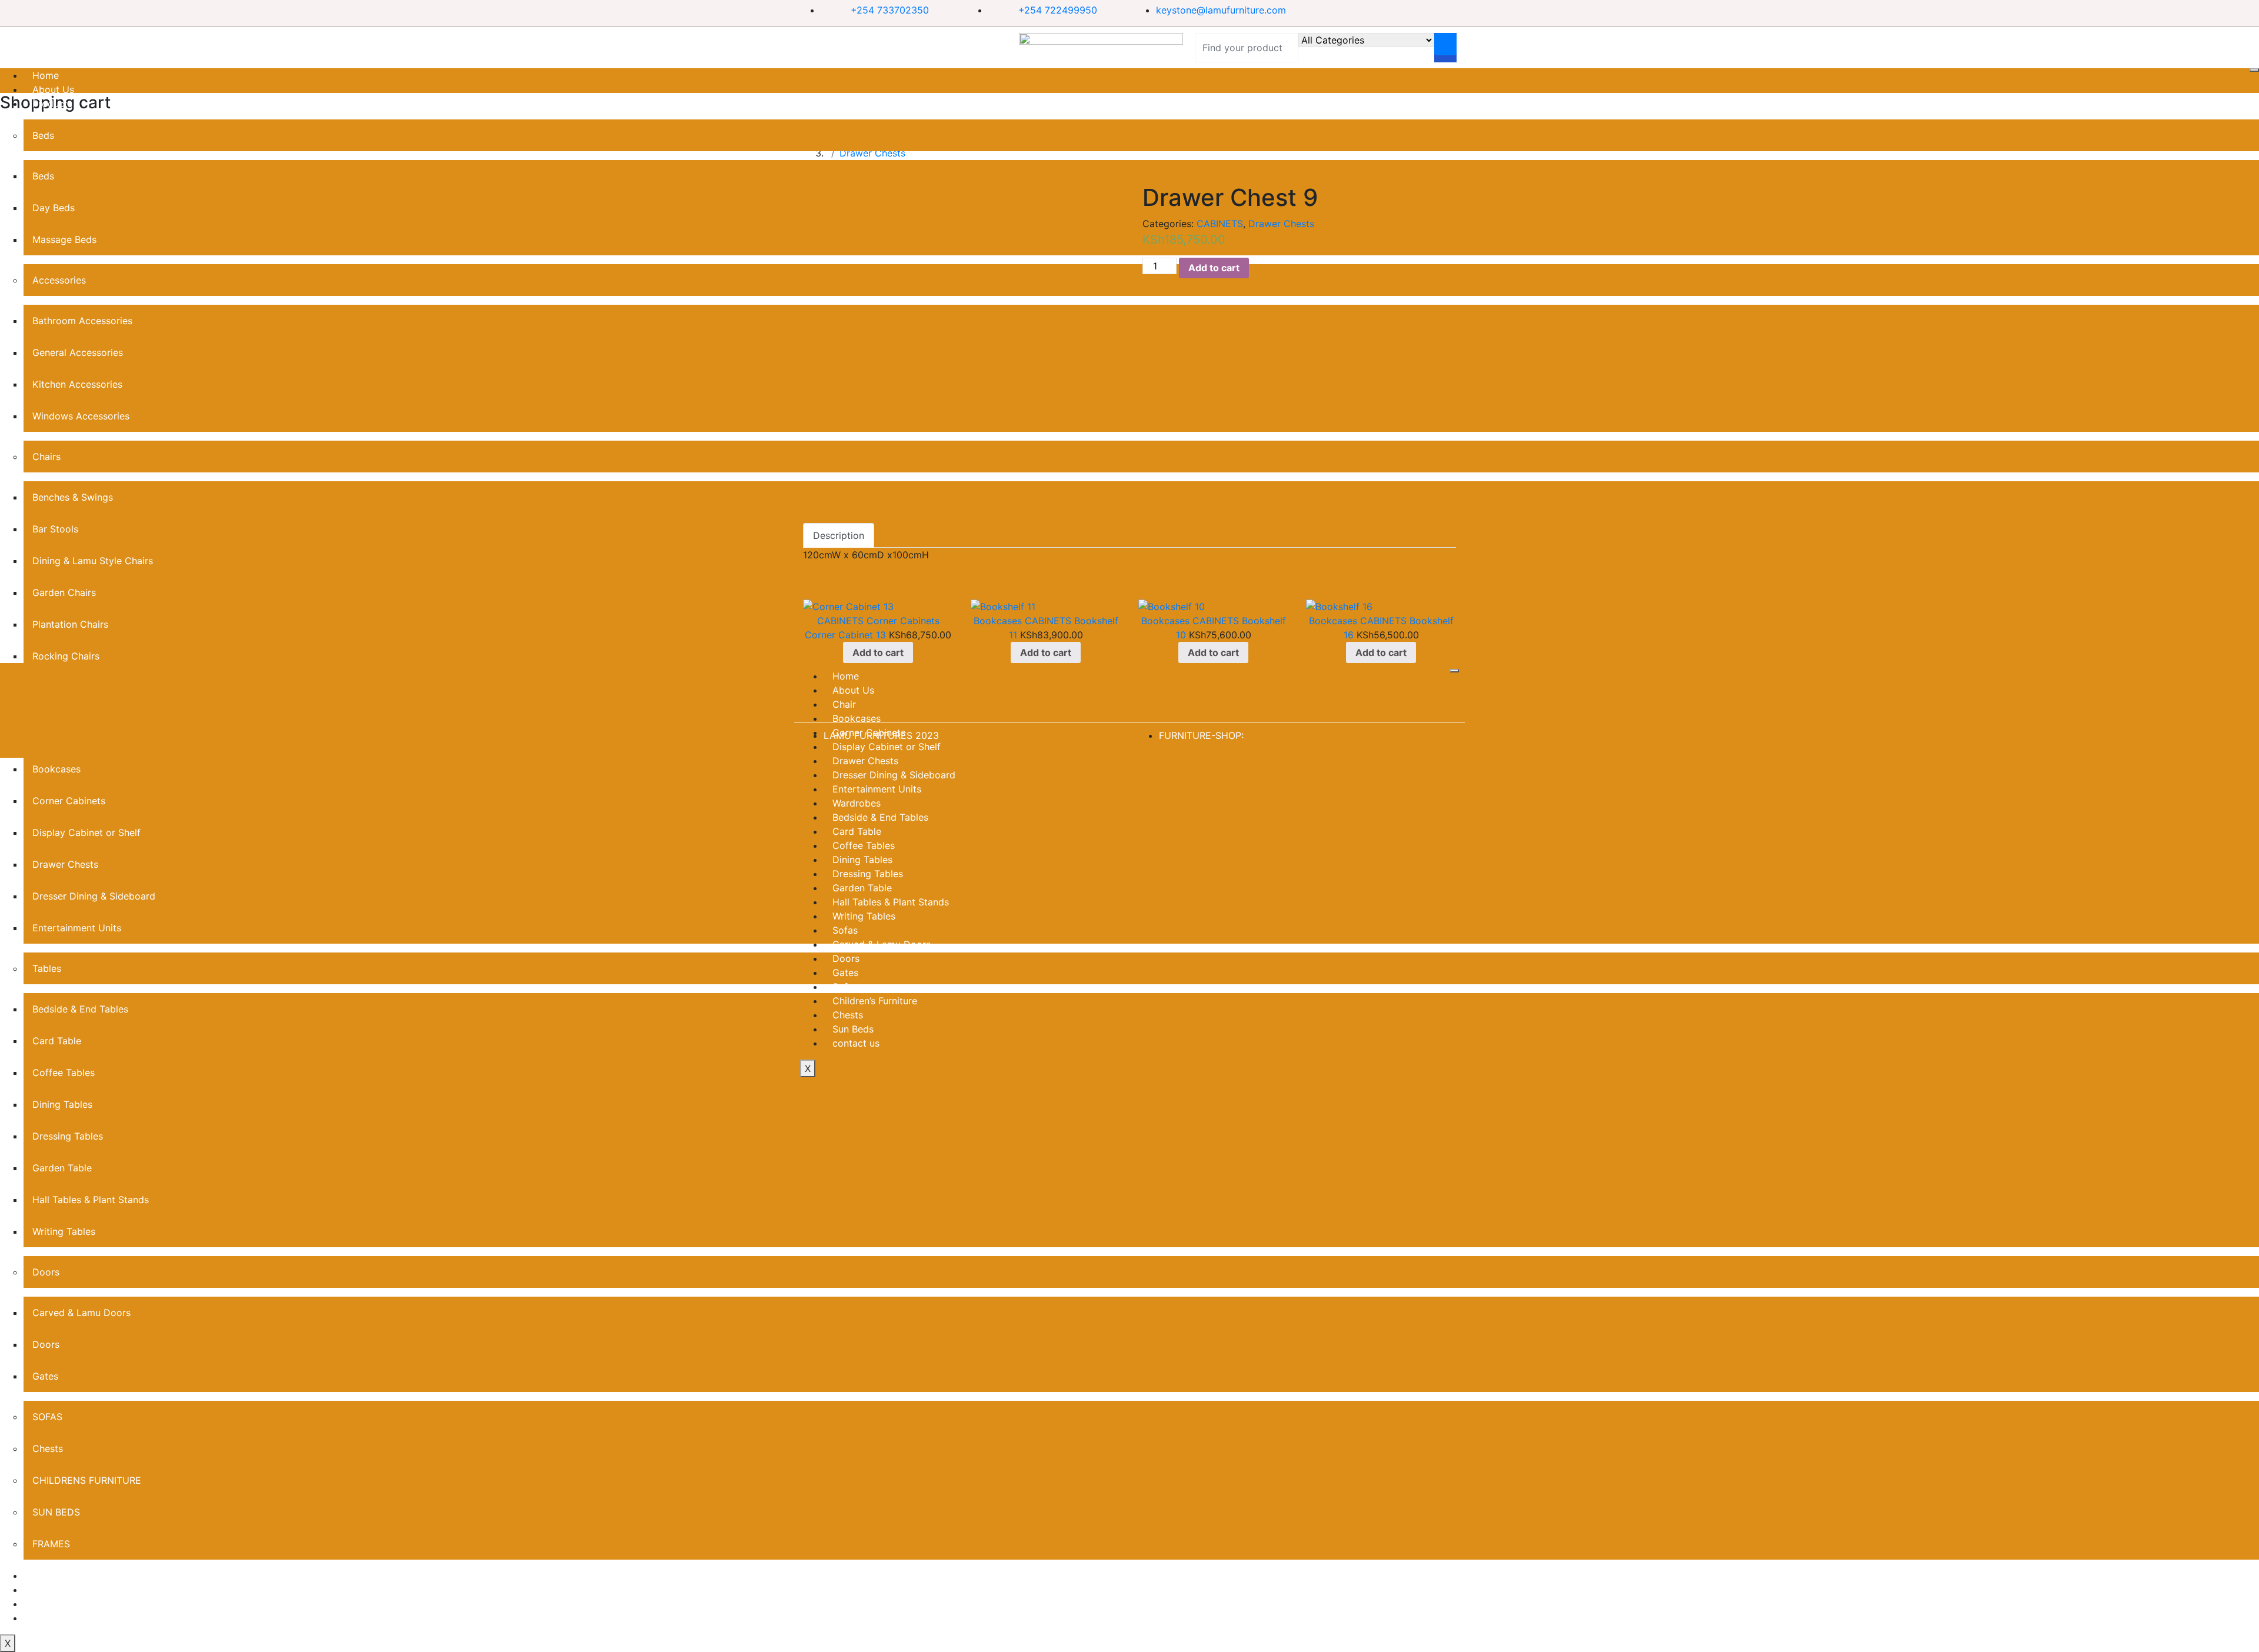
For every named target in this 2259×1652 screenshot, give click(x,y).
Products (52, 104)
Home (46, 75)
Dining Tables (62, 1104)
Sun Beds (853, 1029)
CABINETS (1220, 224)
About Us (53, 89)
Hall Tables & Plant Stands (91, 1200)
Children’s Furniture (875, 1001)
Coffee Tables (864, 845)
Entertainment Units (877, 789)
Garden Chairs (64, 592)
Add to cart (1214, 268)
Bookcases (998, 621)
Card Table (857, 831)
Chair (844, 704)
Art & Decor (59, 1576)
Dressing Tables (68, 1136)
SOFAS (47, 1417)
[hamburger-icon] (2254, 70)
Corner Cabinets (903, 621)
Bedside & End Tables (880, 817)
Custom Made (64, 1590)
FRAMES (51, 1544)
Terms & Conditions (76, 1604)
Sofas (845, 930)
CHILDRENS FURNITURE (87, 1480)
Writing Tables (64, 1231)
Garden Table (62, 1168)
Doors (46, 1272)
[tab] (839, 535)
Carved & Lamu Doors (81, 1313)
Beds (43, 135)
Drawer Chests (1281, 224)
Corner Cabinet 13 (845, 635)
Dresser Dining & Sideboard (894, 775)
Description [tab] (839, 535)
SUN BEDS (56, 1512)
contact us (56, 1618)
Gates (45, 1376)
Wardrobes (857, 803)
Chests (48, 1448)
